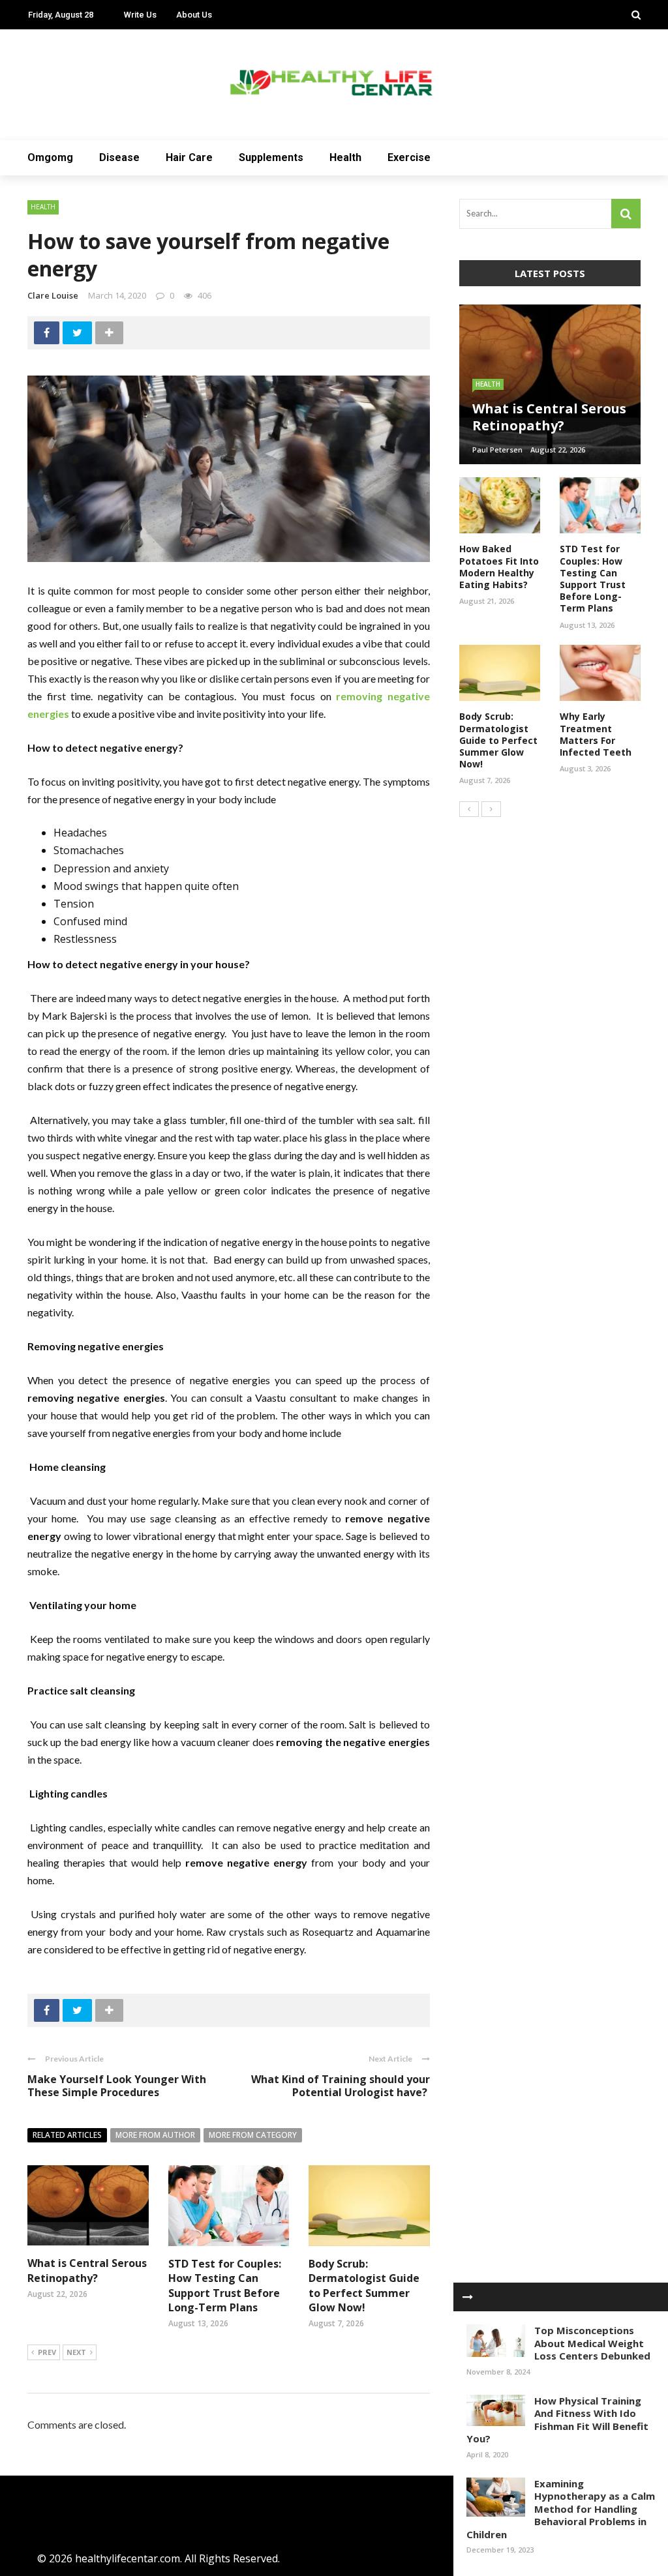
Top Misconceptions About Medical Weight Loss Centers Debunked (592, 2343)
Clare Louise (53, 295)
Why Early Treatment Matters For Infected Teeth (596, 734)
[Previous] (469, 809)
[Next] (491, 809)
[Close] (468, 2297)
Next (76, 2352)
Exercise (409, 157)
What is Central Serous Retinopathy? (87, 2270)
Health (345, 157)
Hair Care (189, 157)
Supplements (271, 157)
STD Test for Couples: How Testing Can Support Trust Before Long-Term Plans (225, 2286)
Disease (119, 157)
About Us (194, 15)
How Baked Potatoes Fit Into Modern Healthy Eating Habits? (499, 567)
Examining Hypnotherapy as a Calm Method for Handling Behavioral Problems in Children (561, 2509)
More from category (253, 2135)
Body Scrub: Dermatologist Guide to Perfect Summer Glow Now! (364, 2286)
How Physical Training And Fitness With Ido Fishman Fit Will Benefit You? (557, 2420)
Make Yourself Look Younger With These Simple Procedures (117, 2086)
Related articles (67, 2135)
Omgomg (50, 157)
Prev (47, 2352)
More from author (155, 2135)
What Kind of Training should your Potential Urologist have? (341, 2086)
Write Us (140, 15)
